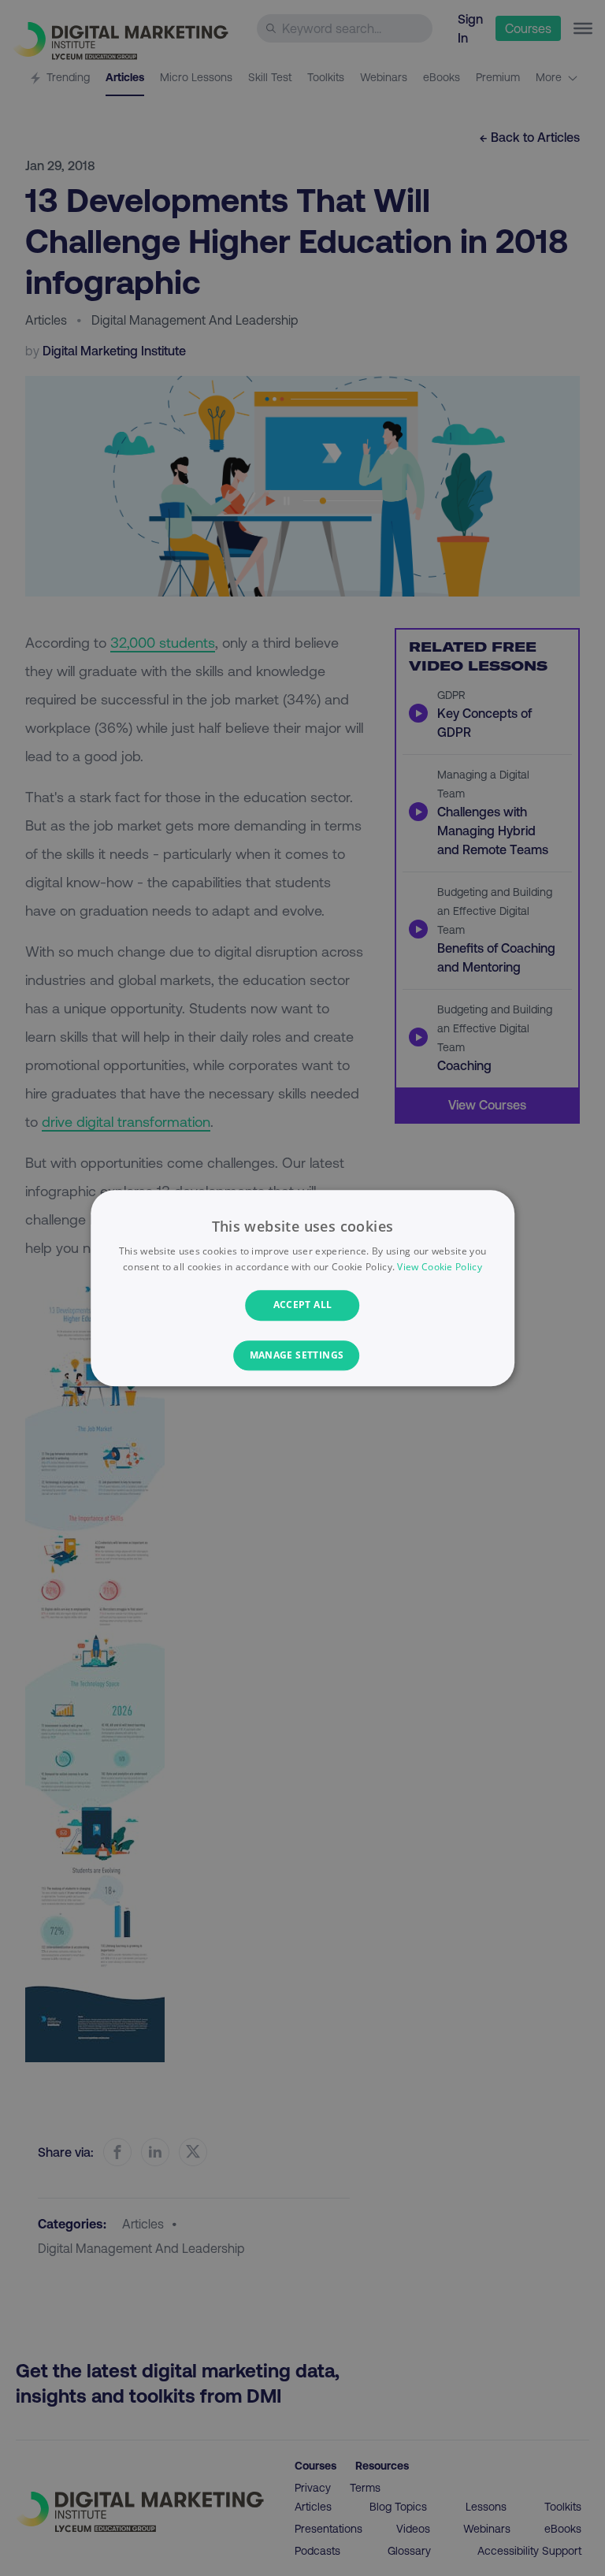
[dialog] (302, 1288)
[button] (303, 1355)
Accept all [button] (303, 1305)
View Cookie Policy (439, 1267)
